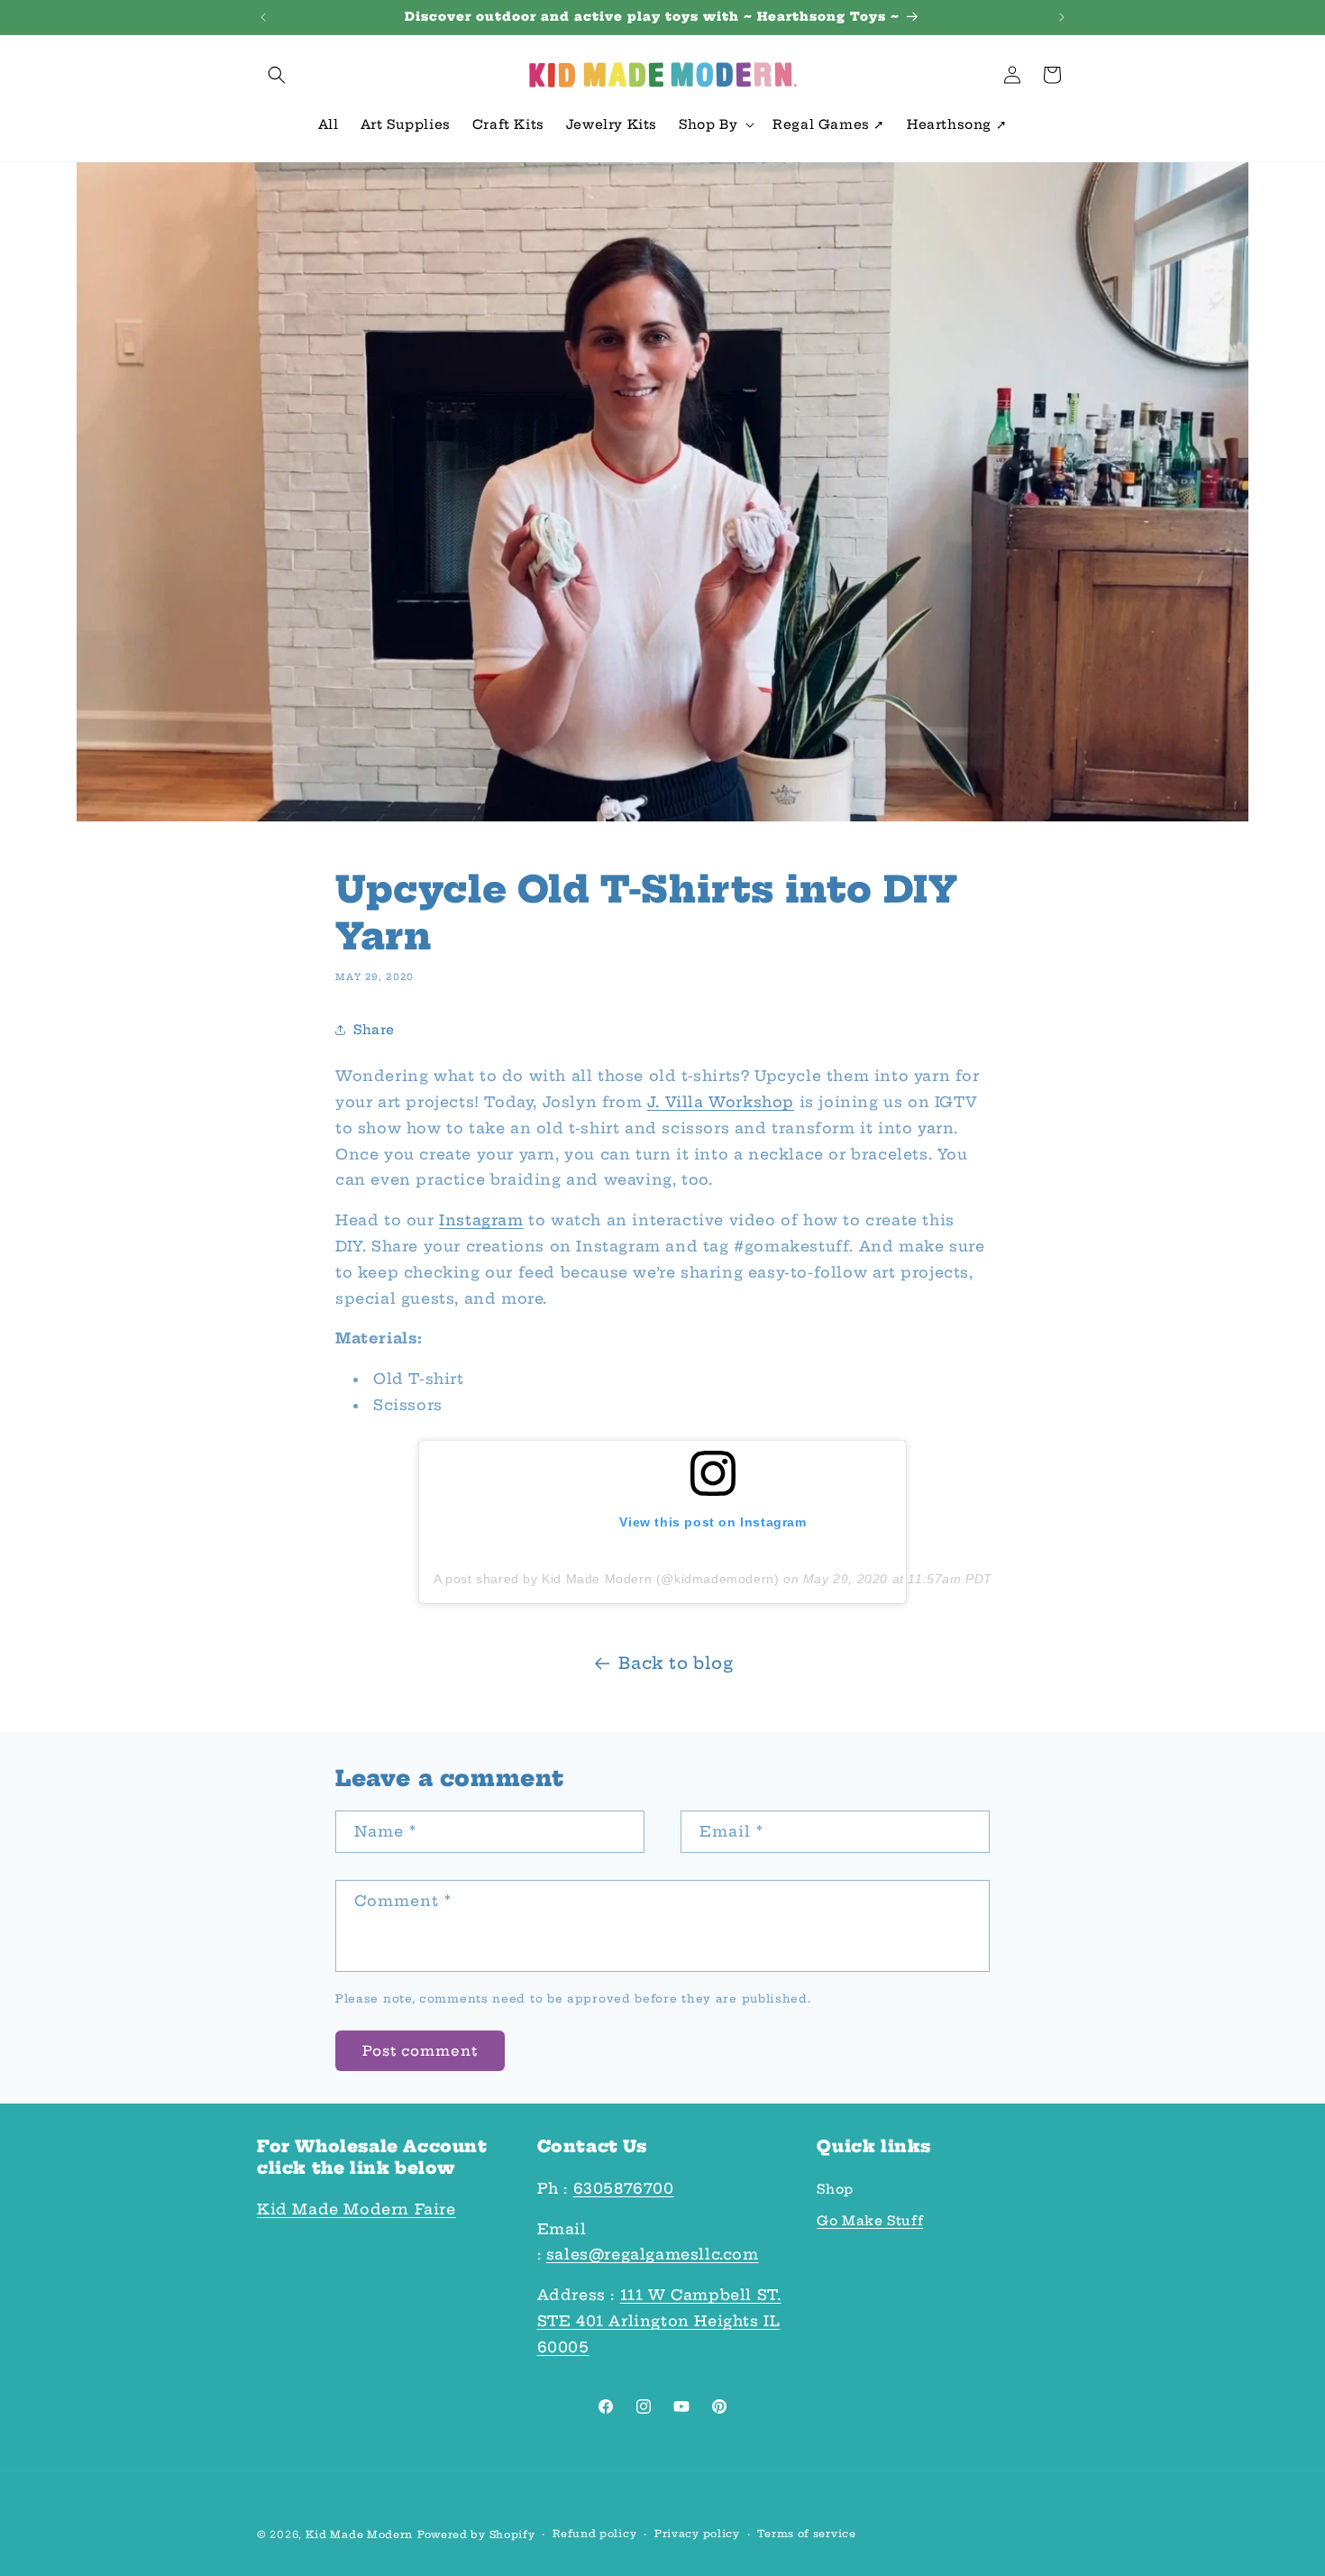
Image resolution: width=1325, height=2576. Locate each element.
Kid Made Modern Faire (356, 2209)
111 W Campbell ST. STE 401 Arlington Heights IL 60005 (659, 2321)
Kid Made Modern (360, 2535)
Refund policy (594, 2534)
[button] (277, 75)
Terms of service (806, 2534)
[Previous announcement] (263, 17)
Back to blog (676, 1663)
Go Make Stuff (870, 2221)
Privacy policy (697, 2534)
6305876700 (624, 2188)
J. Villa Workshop (721, 1102)
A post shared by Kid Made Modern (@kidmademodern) (606, 1579)
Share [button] (374, 1029)
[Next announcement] (1062, 17)
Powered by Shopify (476, 2535)
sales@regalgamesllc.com (653, 2254)
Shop (835, 2189)
